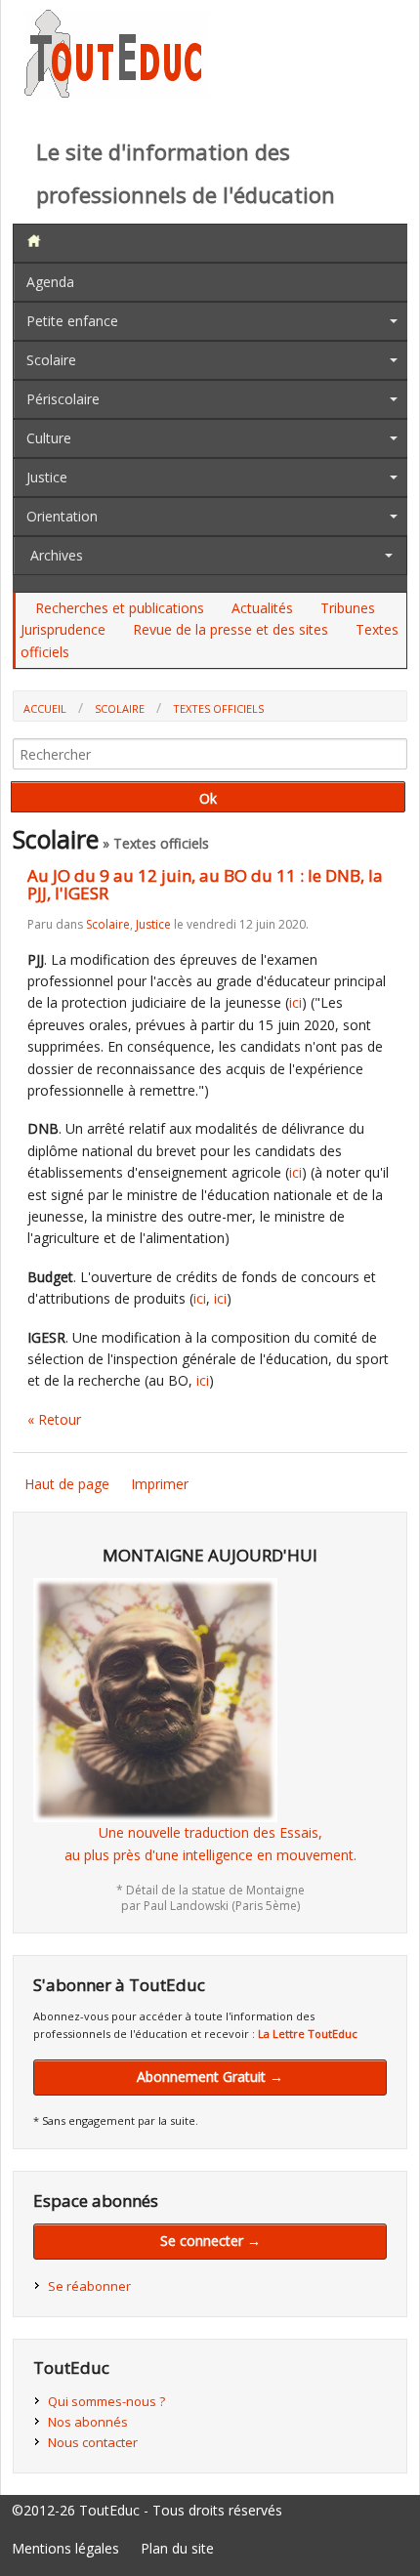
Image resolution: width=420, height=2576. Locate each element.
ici (295, 1002)
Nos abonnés (88, 2422)
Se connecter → (210, 2241)
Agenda (50, 282)
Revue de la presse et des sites (231, 629)
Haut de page (67, 1484)
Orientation (62, 516)
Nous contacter (93, 2442)
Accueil (45, 708)
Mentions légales (65, 2548)
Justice (47, 477)
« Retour (54, 1419)
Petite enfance (72, 321)
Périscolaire (63, 399)
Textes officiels (218, 708)
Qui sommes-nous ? (106, 2401)
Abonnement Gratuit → (210, 2077)
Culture (49, 438)
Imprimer (160, 1484)
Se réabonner (89, 2286)
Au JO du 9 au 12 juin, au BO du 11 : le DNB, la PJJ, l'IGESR (205, 885)
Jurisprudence (63, 629)
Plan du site (177, 2548)
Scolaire (51, 360)
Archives (57, 555)
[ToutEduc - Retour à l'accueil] (117, 92)
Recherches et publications (120, 608)
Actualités (262, 608)
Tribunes (348, 608)
